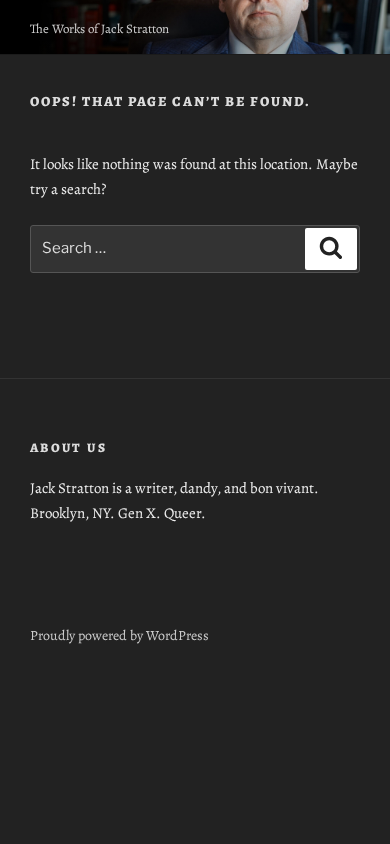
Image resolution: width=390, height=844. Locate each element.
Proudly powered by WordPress (119, 635)
